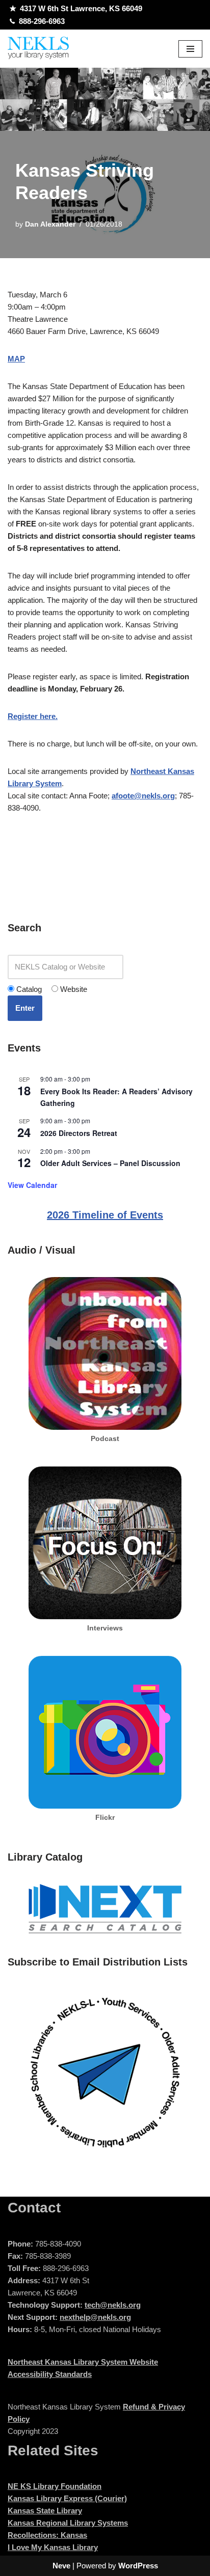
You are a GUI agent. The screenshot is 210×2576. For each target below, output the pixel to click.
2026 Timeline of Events (105, 1215)
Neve (61, 2566)
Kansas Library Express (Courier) (67, 2498)
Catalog (28, 989)
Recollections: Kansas (47, 2535)
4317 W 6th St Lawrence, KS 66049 (81, 8)
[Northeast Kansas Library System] (38, 49)
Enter (25, 1008)
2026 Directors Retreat (79, 1133)
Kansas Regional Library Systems (68, 2523)
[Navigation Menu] (190, 49)
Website (73, 989)
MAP (16, 359)
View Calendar (32, 1185)
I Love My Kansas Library (53, 2547)
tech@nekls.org (113, 2305)
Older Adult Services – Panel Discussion (110, 1163)
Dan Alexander (50, 224)
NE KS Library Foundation (55, 2486)
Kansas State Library (45, 2511)
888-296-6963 (42, 21)
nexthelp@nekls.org (95, 2317)
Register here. (33, 716)
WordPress (138, 2566)
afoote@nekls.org (143, 796)
